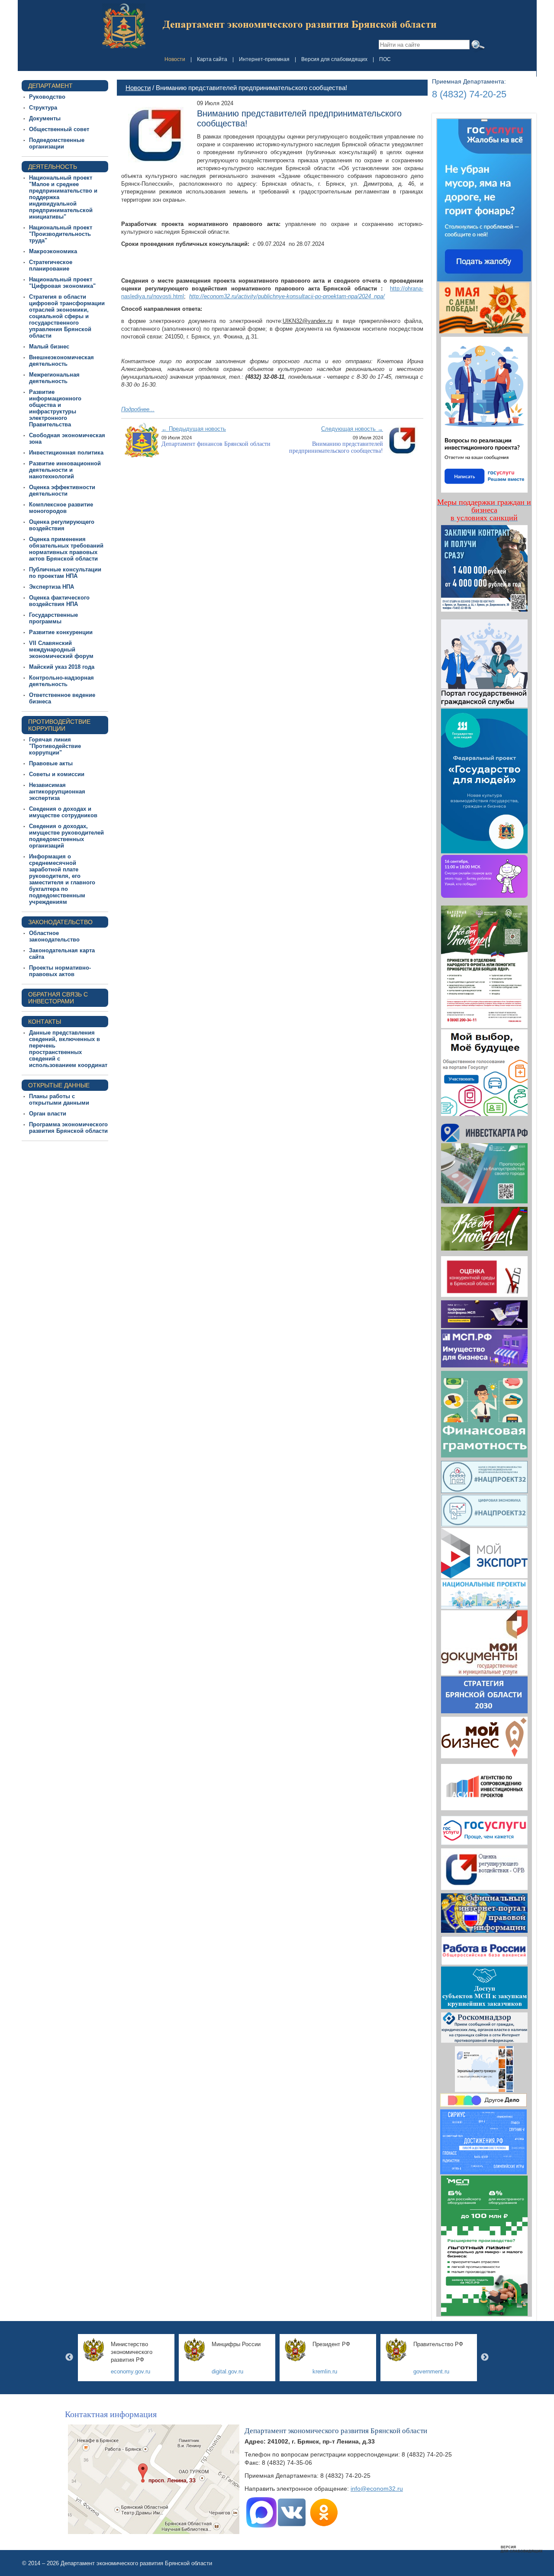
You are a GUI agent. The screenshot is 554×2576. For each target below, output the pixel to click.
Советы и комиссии (57, 774)
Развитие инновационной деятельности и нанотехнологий (65, 470)
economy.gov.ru (130, 2371)
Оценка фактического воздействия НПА (59, 601)
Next (485, 2357)
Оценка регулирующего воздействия (62, 525)
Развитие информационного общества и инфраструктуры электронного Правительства (55, 408)
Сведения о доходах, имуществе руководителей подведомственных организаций (66, 836)
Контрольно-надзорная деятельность (61, 681)
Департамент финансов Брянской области (216, 444)
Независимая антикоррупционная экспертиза (57, 791)
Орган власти (48, 1114)
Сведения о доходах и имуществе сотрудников (63, 812)
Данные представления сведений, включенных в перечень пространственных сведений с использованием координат (68, 1049)
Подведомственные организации (57, 143)
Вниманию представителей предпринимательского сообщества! (336, 447)
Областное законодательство (54, 936)
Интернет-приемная (264, 59)
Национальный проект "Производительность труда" (61, 234)
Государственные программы (53, 618)
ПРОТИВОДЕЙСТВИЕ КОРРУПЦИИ (59, 725)
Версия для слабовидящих (334, 59)
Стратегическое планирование (51, 265)
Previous (69, 2357)
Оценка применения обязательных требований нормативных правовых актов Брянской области (66, 549)
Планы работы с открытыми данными (59, 1099)
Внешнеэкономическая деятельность (61, 361)
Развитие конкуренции (61, 632)
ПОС (385, 59)
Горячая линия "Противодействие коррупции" (55, 746)
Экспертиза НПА (52, 587)
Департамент (50, 86)
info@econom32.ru (377, 2489)
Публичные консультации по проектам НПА (65, 573)
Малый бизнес (49, 347)
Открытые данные (59, 1085)
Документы (45, 118)
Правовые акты (51, 763)
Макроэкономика (53, 251)
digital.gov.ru (227, 2371)
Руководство (47, 97)
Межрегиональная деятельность (54, 378)
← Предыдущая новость (194, 429)
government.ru (431, 2371)
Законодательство (60, 922)
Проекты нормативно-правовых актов (60, 971)
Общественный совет (59, 129)
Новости (175, 59)
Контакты (45, 1022)
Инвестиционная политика (66, 453)
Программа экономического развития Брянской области (68, 1128)
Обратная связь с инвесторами (58, 998)
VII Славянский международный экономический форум (61, 650)
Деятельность (53, 167)
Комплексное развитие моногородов (61, 508)
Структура (43, 108)
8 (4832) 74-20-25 (469, 94)
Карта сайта (212, 59)
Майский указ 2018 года (62, 667)
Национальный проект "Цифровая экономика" (62, 283)
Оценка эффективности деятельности (62, 490)
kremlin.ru (325, 2371)
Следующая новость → (352, 429)
